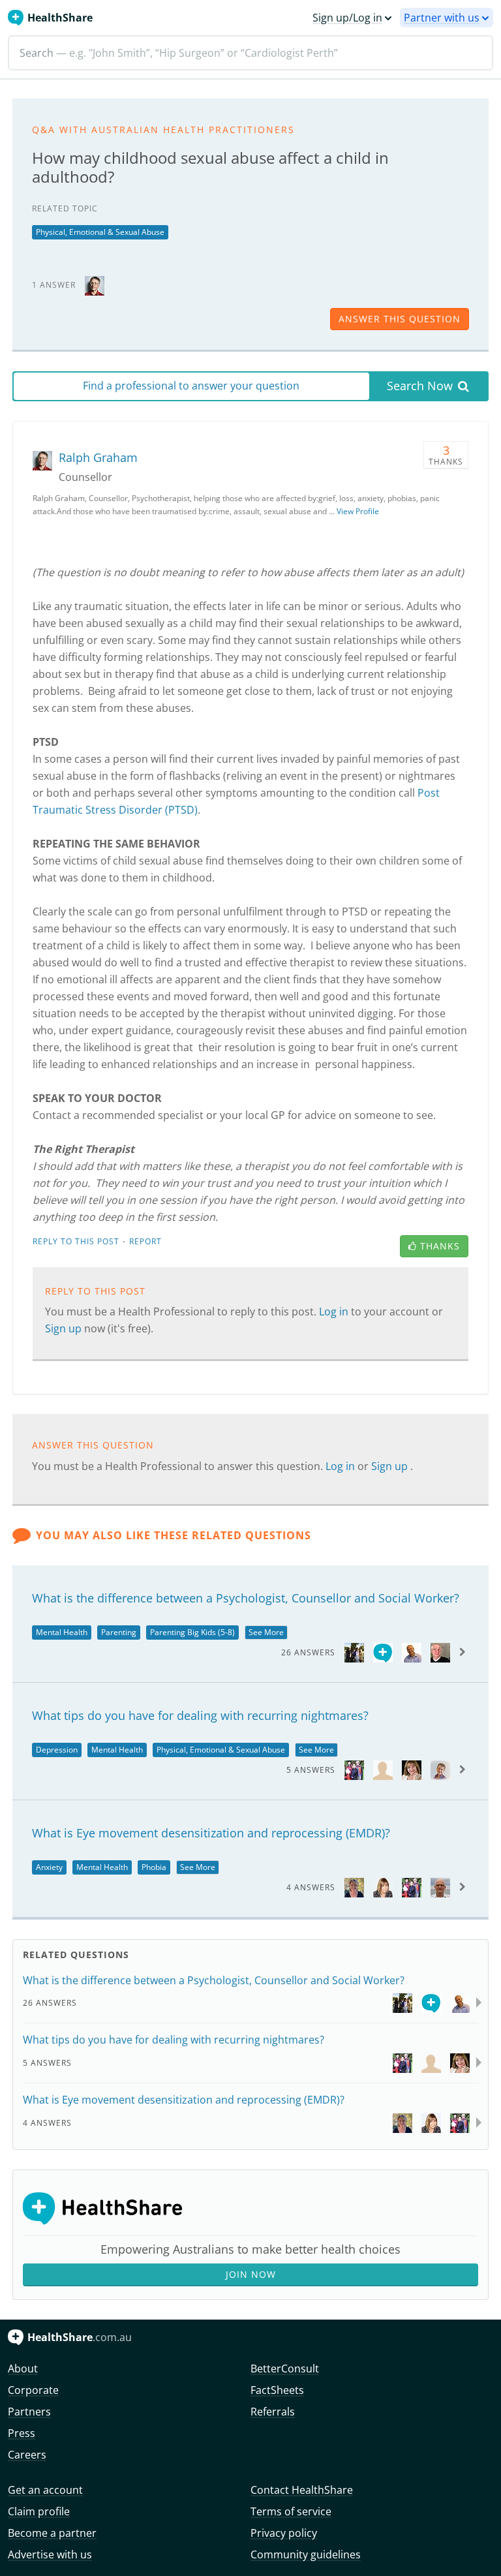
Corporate (33, 2390)
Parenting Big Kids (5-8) (192, 1632)
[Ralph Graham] (95, 284)
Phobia (154, 1867)
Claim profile (39, 2511)
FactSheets (277, 2390)
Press (22, 2433)
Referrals (273, 2412)
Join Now (251, 2274)
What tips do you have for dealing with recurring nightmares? (200, 1715)
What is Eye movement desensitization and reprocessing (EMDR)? (211, 1833)
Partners (29, 2412)
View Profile (358, 511)
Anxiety (49, 1867)
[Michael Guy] (440, 1887)
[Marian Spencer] (440, 1769)
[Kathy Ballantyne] (412, 1769)
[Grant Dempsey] (412, 1652)
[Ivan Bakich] (440, 1652)
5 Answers (311, 1770)
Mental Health (62, 1632)
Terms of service (291, 2511)
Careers (27, 2455)
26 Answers (308, 1652)
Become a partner (52, 2533)
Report (145, 1241)
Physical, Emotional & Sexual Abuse (100, 232)
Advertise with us (50, 2554)
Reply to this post (76, 1241)
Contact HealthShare (302, 2490)
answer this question (400, 319)
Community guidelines (306, 2554)
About (23, 2369)
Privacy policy (284, 2533)
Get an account (45, 2490)
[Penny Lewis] (383, 1887)
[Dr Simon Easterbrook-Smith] (354, 1769)
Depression (57, 1750)
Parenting (119, 1632)
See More (266, 1632)
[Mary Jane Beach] (354, 1652)
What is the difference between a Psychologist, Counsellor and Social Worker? (246, 1598)
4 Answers (311, 1887)
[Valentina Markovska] (354, 1887)
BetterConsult (285, 2369)
